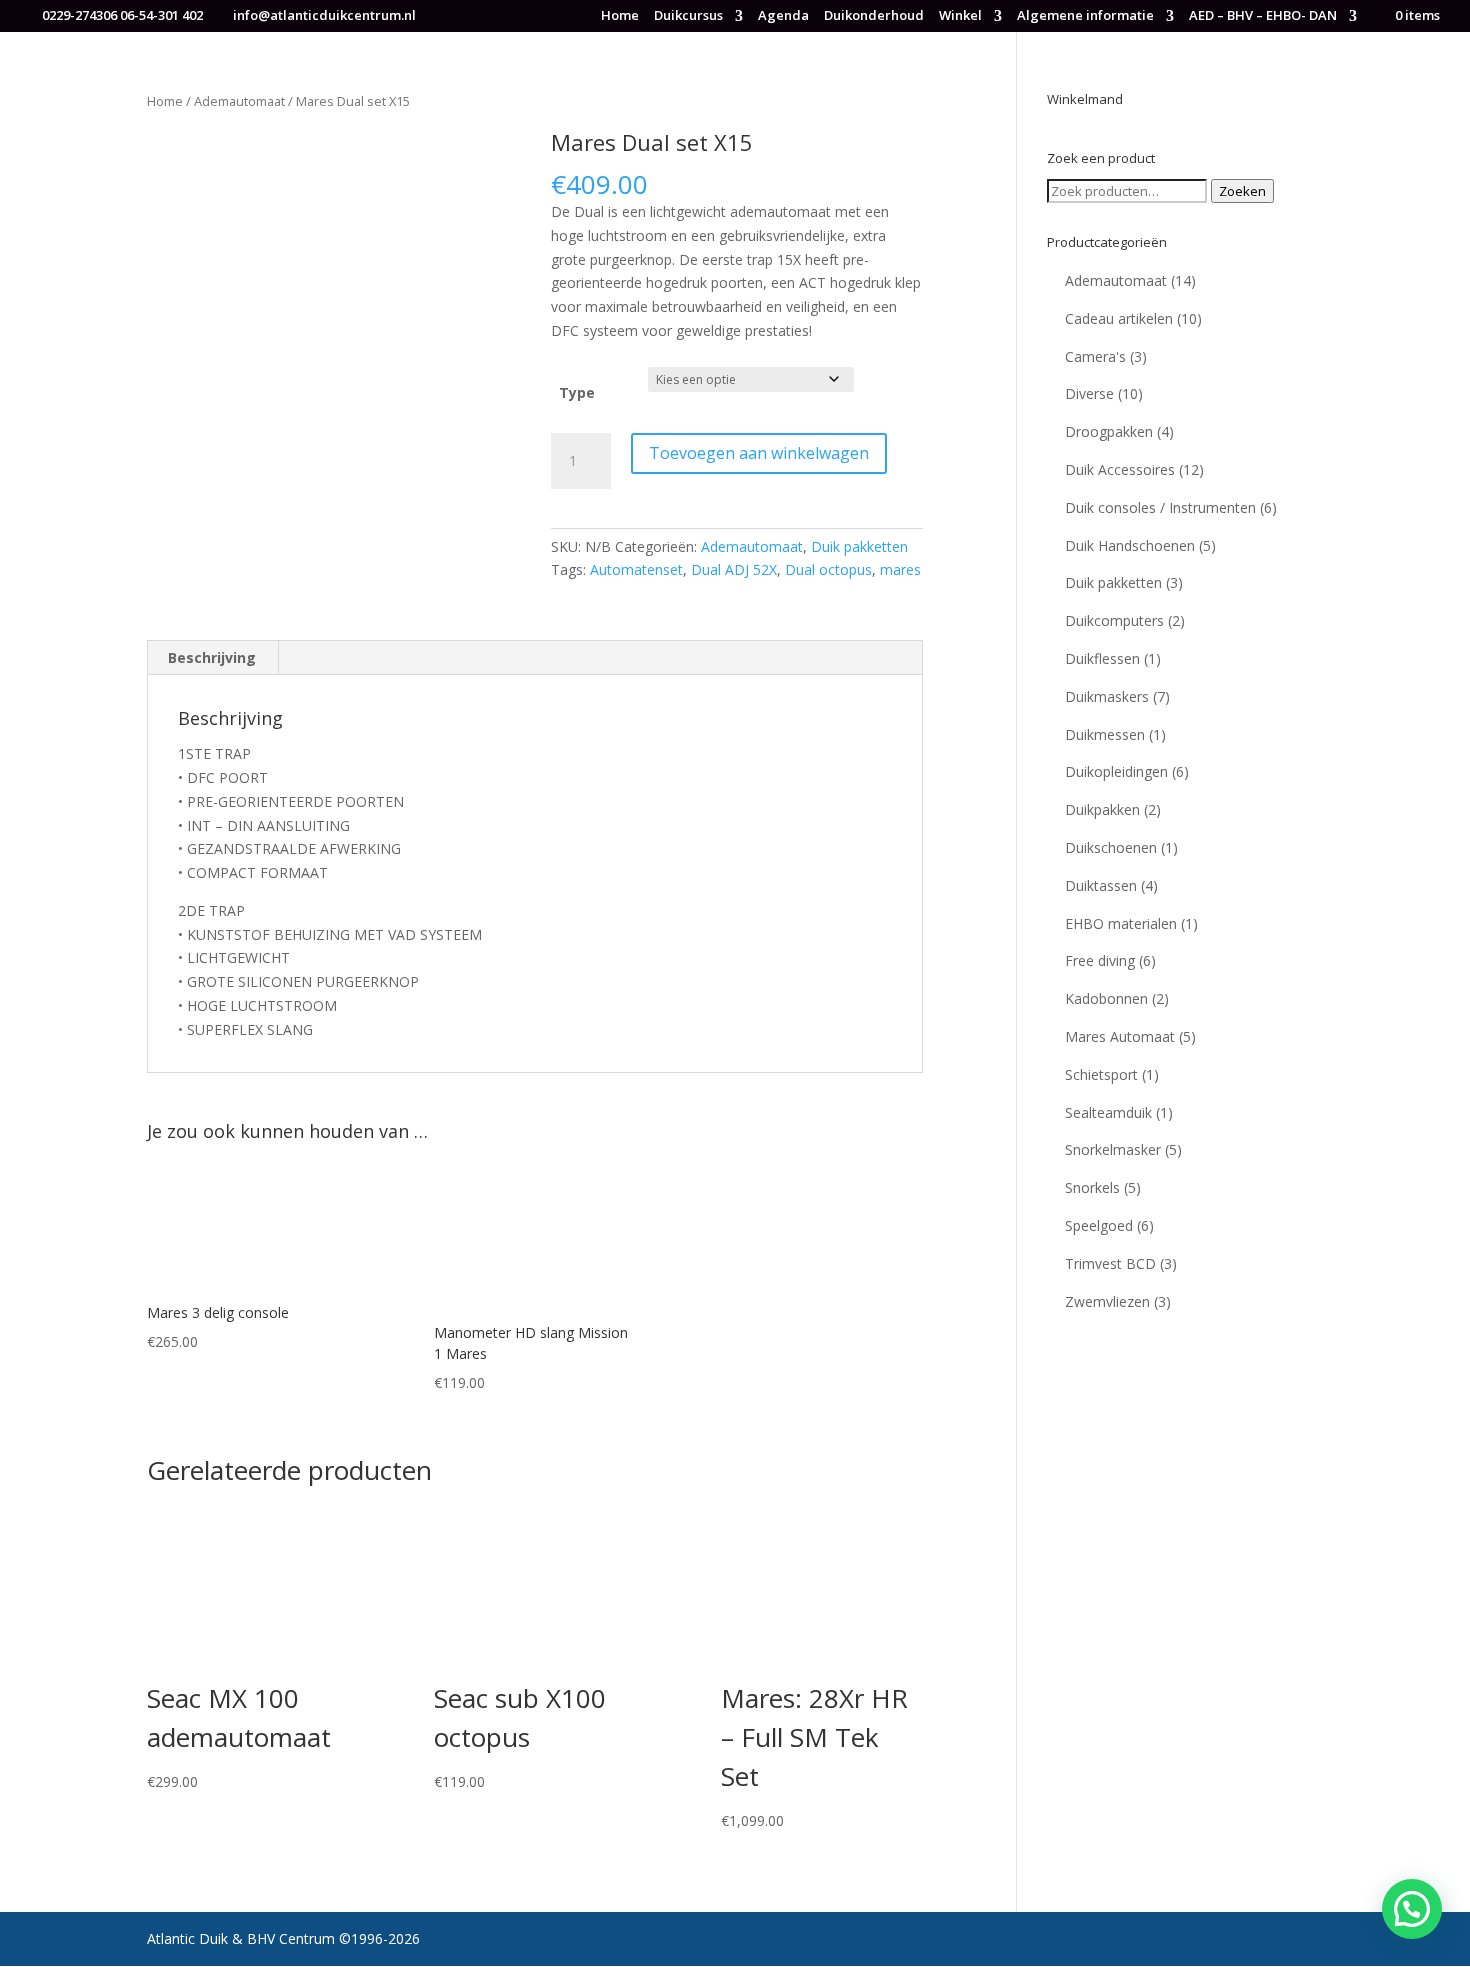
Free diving (1100, 960)
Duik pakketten (859, 546)
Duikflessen (1102, 658)
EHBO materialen (1121, 923)
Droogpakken (1109, 431)
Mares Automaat (1120, 1036)
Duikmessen (1105, 734)
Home (620, 16)
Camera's (1095, 356)
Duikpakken (1102, 809)
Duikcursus (688, 16)
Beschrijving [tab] (212, 657)
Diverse (1089, 393)
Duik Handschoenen (1130, 545)
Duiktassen (1101, 885)
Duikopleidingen (1116, 771)
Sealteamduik (1108, 1112)
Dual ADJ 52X (734, 569)
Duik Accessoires (1120, 469)
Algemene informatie (1085, 16)
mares (900, 569)
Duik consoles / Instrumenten (1160, 507)
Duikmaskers (1107, 696)
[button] (1412, 1909)
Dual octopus (828, 569)
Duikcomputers (1114, 620)
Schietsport (1101, 1074)
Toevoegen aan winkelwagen (759, 453)
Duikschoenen (1111, 847)
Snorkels (1092, 1187)
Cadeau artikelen (1119, 318)
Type (577, 392)
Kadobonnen (1106, 998)
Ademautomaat (239, 101)
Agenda (783, 16)
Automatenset (636, 569)
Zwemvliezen (1107, 1301)
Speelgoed (1099, 1225)
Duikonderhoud (874, 16)
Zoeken (1242, 191)
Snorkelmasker (1113, 1149)
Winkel (960, 16)
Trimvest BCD (1110, 1263)
